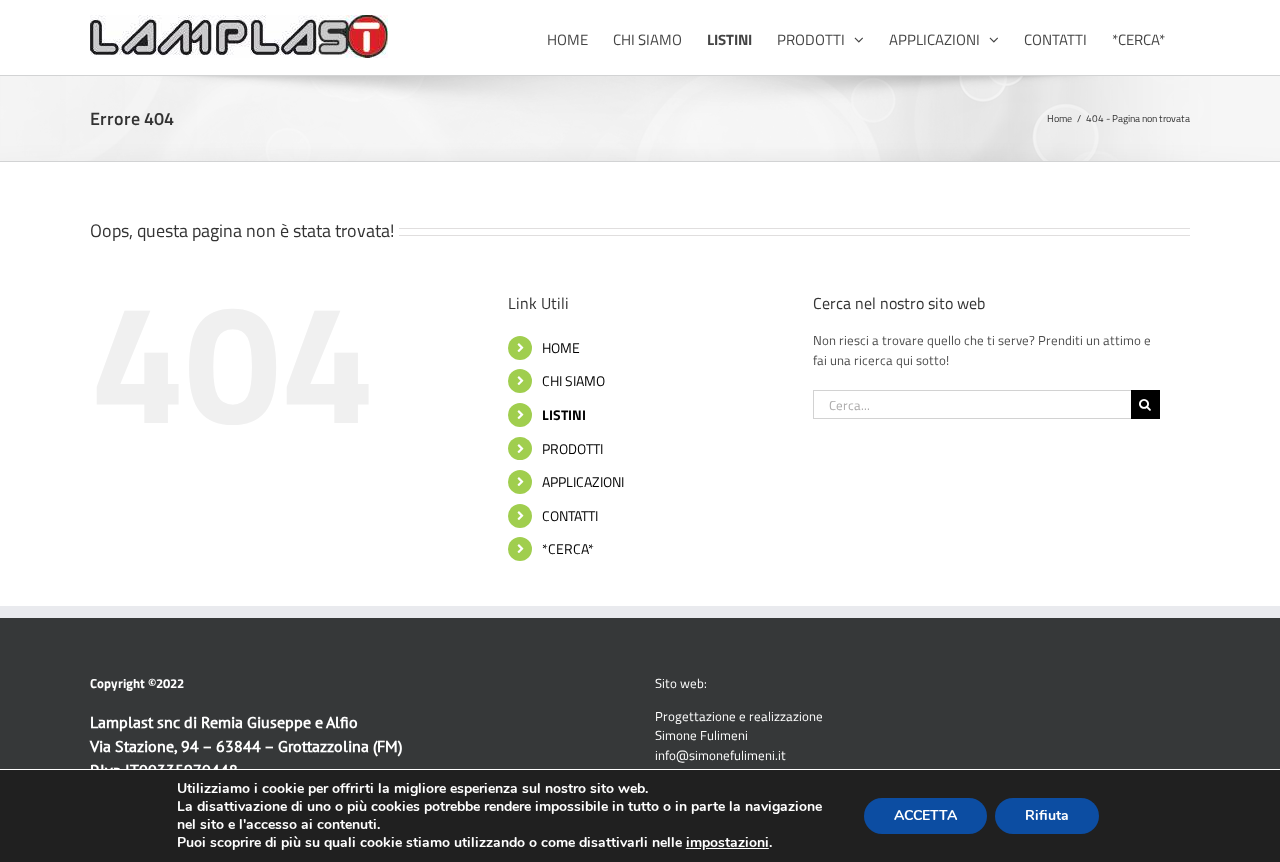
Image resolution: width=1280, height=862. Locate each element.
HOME (561, 347)
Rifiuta (1047, 815)
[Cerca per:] (972, 403)
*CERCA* (568, 548)
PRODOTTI (572, 448)
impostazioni (727, 843)
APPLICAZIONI (583, 481)
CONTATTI (570, 515)
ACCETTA (925, 815)
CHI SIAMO (573, 380)
